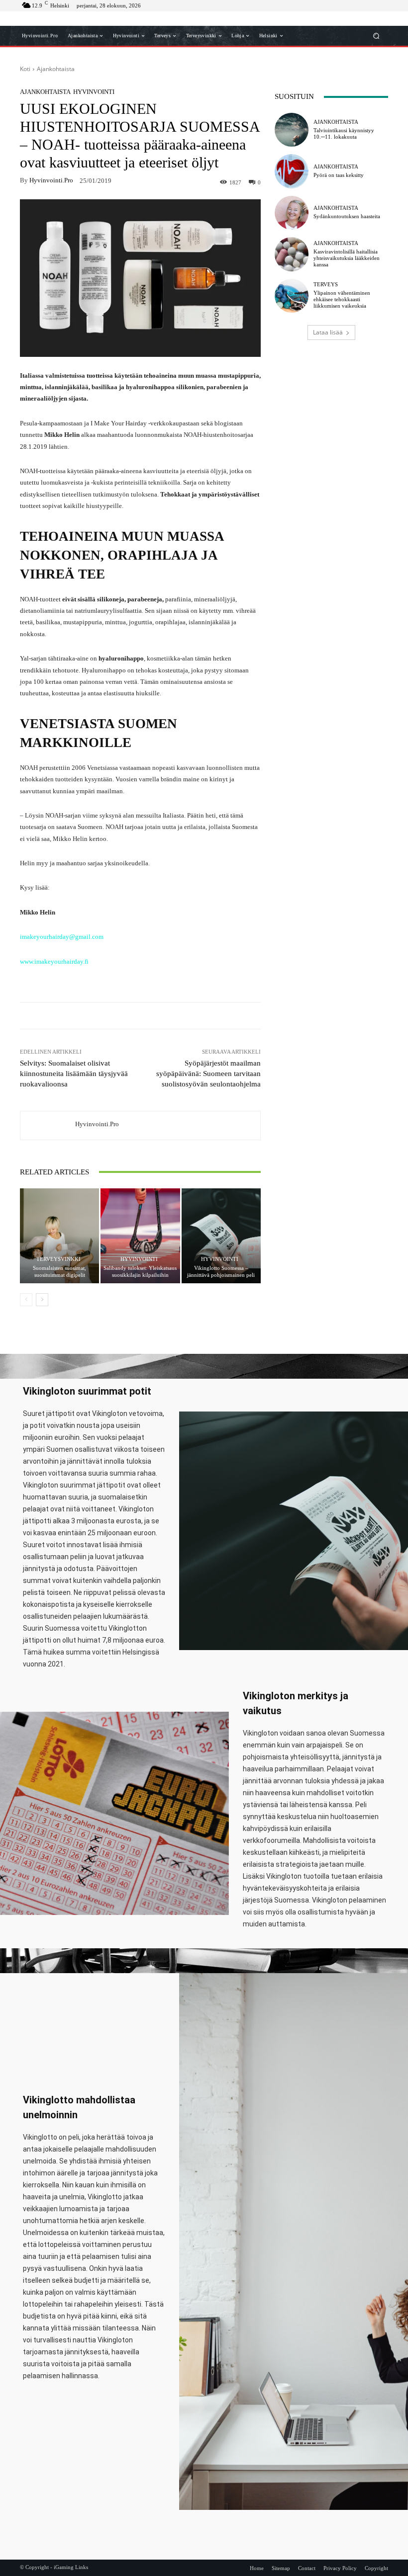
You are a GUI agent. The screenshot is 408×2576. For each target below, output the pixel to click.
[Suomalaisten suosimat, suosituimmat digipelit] (59, 1236)
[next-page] (42, 1300)
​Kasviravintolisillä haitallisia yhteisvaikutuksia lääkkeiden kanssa (347, 258)
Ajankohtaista (56, 69)
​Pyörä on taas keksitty (339, 175)
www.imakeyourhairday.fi (54, 961)
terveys (326, 285)
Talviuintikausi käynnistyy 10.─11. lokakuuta (344, 133)
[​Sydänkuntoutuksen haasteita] (292, 213)
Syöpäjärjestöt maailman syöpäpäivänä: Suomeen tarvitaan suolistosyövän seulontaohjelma (208, 1074)
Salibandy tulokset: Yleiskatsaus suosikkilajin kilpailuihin (140, 1271)
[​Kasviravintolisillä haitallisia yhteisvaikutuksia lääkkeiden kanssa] (292, 254)
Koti (25, 69)
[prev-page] (26, 1300)
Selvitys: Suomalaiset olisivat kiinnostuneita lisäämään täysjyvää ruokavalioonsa (74, 1074)
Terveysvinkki (58, 1259)
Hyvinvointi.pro (51, 180)
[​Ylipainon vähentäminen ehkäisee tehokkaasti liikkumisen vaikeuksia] (292, 296)
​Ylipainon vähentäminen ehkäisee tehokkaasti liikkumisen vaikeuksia (342, 299)
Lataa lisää (328, 332)
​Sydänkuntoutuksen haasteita (347, 216)
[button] (376, 36)
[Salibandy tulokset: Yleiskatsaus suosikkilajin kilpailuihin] (140, 1236)
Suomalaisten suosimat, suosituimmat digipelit (59, 1271)
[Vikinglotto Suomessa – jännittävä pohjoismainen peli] (221, 1236)
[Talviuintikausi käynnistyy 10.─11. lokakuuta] (292, 130)
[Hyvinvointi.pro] (48, 1125)
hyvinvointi (94, 92)
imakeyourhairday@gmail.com (62, 937)
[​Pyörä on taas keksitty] (292, 171)
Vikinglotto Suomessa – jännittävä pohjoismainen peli (221, 1271)
